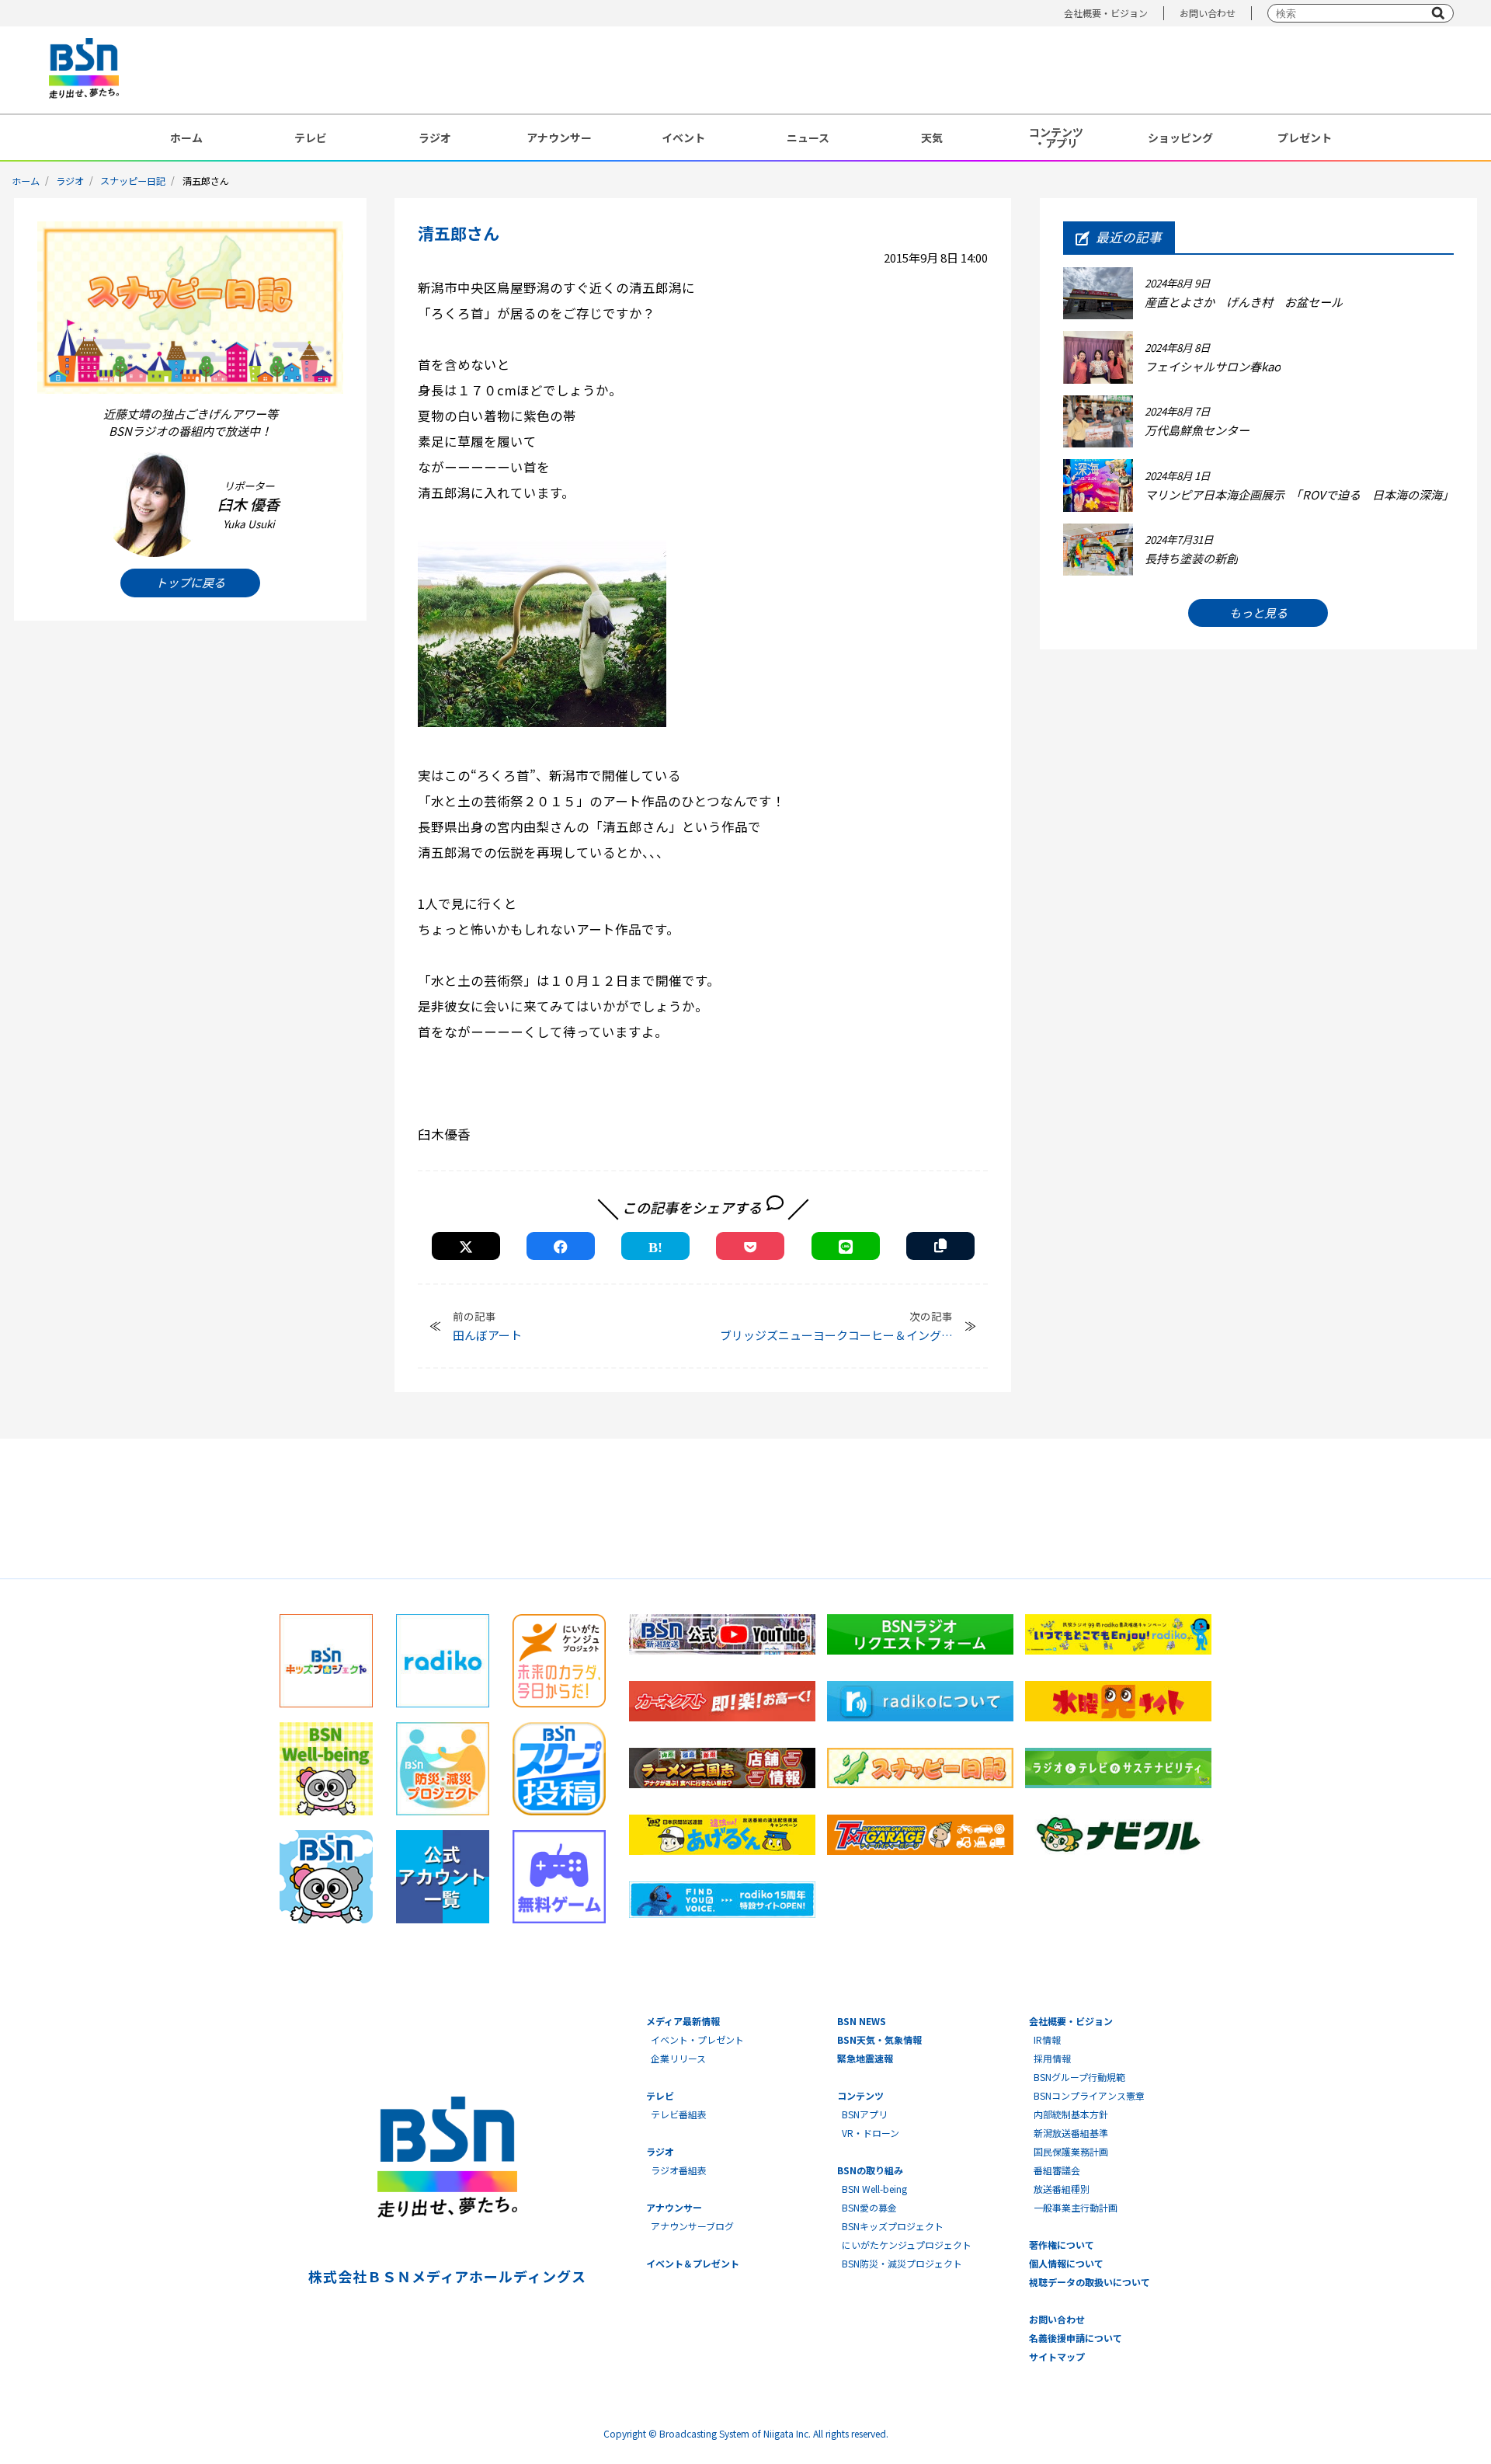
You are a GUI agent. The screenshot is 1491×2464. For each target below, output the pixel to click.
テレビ (311, 137)
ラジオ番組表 (679, 2170)
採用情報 (1052, 2058)
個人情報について (1066, 2263)
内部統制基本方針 (1071, 2114)
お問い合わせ (1208, 13)
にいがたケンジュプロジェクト (907, 2245)
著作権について (1062, 2245)
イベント (683, 137)
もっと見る (1258, 613)
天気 (932, 137)
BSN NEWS (862, 2021)
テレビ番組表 (679, 2114)
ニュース (808, 137)
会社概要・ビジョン (1106, 13)
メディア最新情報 (683, 2021)
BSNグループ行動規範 (1079, 2077)
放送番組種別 (1062, 2189)
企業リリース (678, 2058)
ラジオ (435, 137)
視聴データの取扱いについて (1090, 2282)
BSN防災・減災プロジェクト (902, 2263)
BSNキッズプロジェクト (893, 2226)
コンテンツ (860, 2095)
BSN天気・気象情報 (879, 2039)
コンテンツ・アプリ (1056, 137)
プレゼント (1305, 137)
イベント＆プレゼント (693, 2263)
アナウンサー (559, 137)
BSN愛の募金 (869, 2207)
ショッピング (1180, 137)
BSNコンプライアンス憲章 (1089, 2095)
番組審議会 (1057, 2170)
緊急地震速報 (865, 2058)
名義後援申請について (1076, 2338)
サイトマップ (1057, 2356)
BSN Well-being (874, 2189)
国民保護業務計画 (1071, 2151)
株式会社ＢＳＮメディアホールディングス (447, 2276)
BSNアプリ (865, 2114)
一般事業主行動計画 (1076, 2207)
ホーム (186, 137)
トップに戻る (190, 582)
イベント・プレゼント (697, 2039)
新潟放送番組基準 (1071, 2133)
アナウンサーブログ (692, 2226)
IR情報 (1047, 2039)
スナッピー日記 (133, 181)
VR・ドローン (871, 2133)
